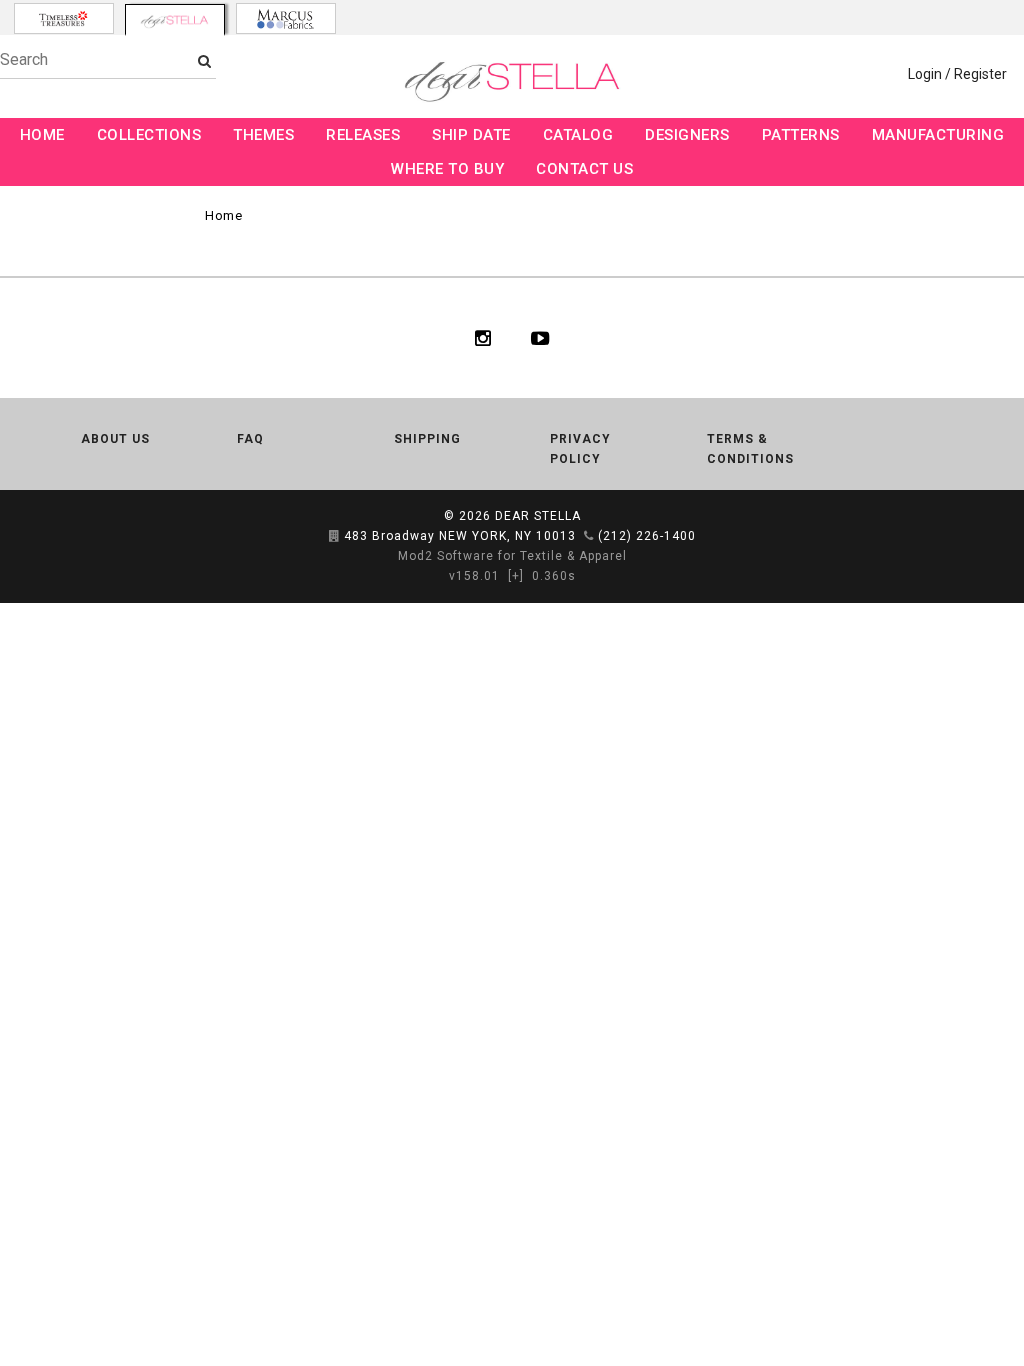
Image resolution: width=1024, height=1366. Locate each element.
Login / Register (957, 74)
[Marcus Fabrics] (286, 18)
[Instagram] (483, 338)
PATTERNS (801, 135)
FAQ (250, 439)
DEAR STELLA (538, 516)
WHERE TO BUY (447, 169)
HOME (42, 135)
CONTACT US (584, 169)
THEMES (263, 135)
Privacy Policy (580, 449)
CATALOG (578, 135)
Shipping (427, 439)
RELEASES (363, 135)
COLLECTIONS (149, 135)
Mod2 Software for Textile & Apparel (512, 556)
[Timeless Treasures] (64, 18)
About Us (115, 439)
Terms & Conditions (750, 449)
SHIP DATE (471, 135)
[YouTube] (540, 338)
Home (223, 215)
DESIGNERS (687, 135)
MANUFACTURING (938, 135)
